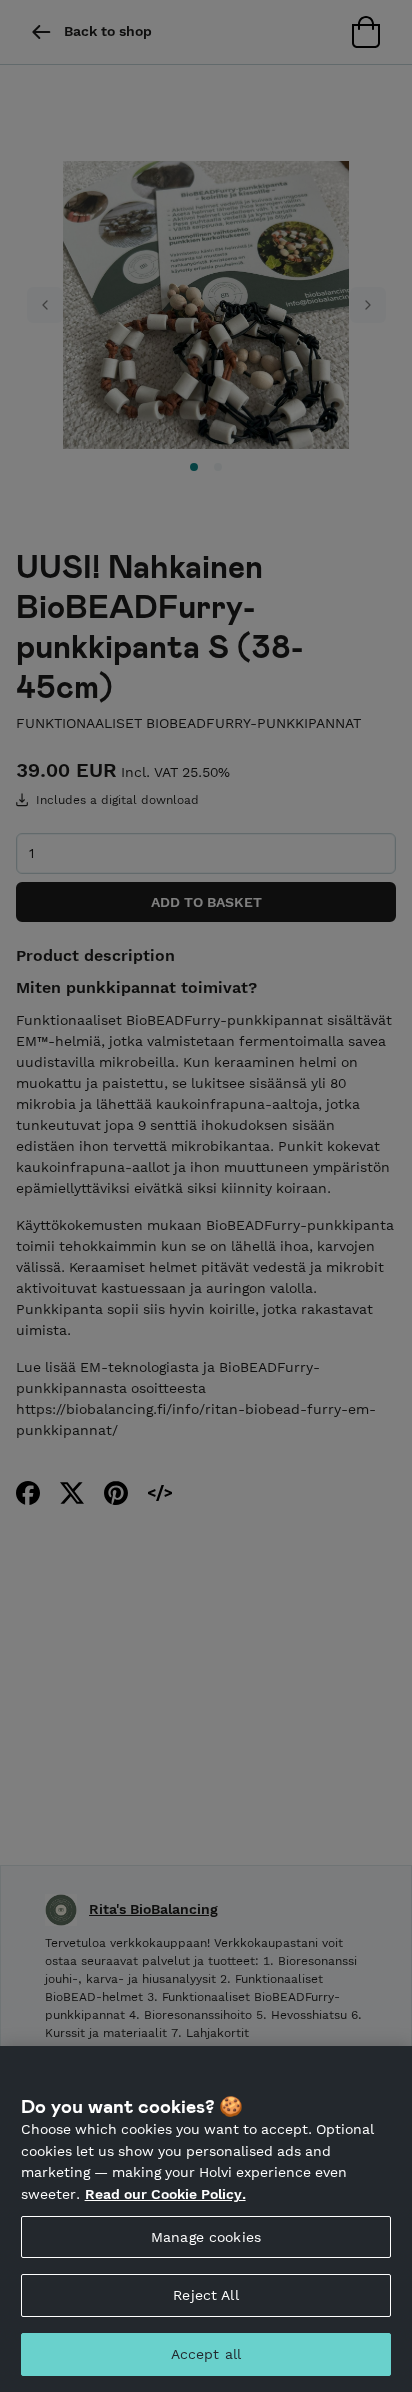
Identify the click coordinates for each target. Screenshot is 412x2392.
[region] (206, 2219)
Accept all (206, 2354)
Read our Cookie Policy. (165, 2194)
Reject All (205, 2295)
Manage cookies (206, 2237)
